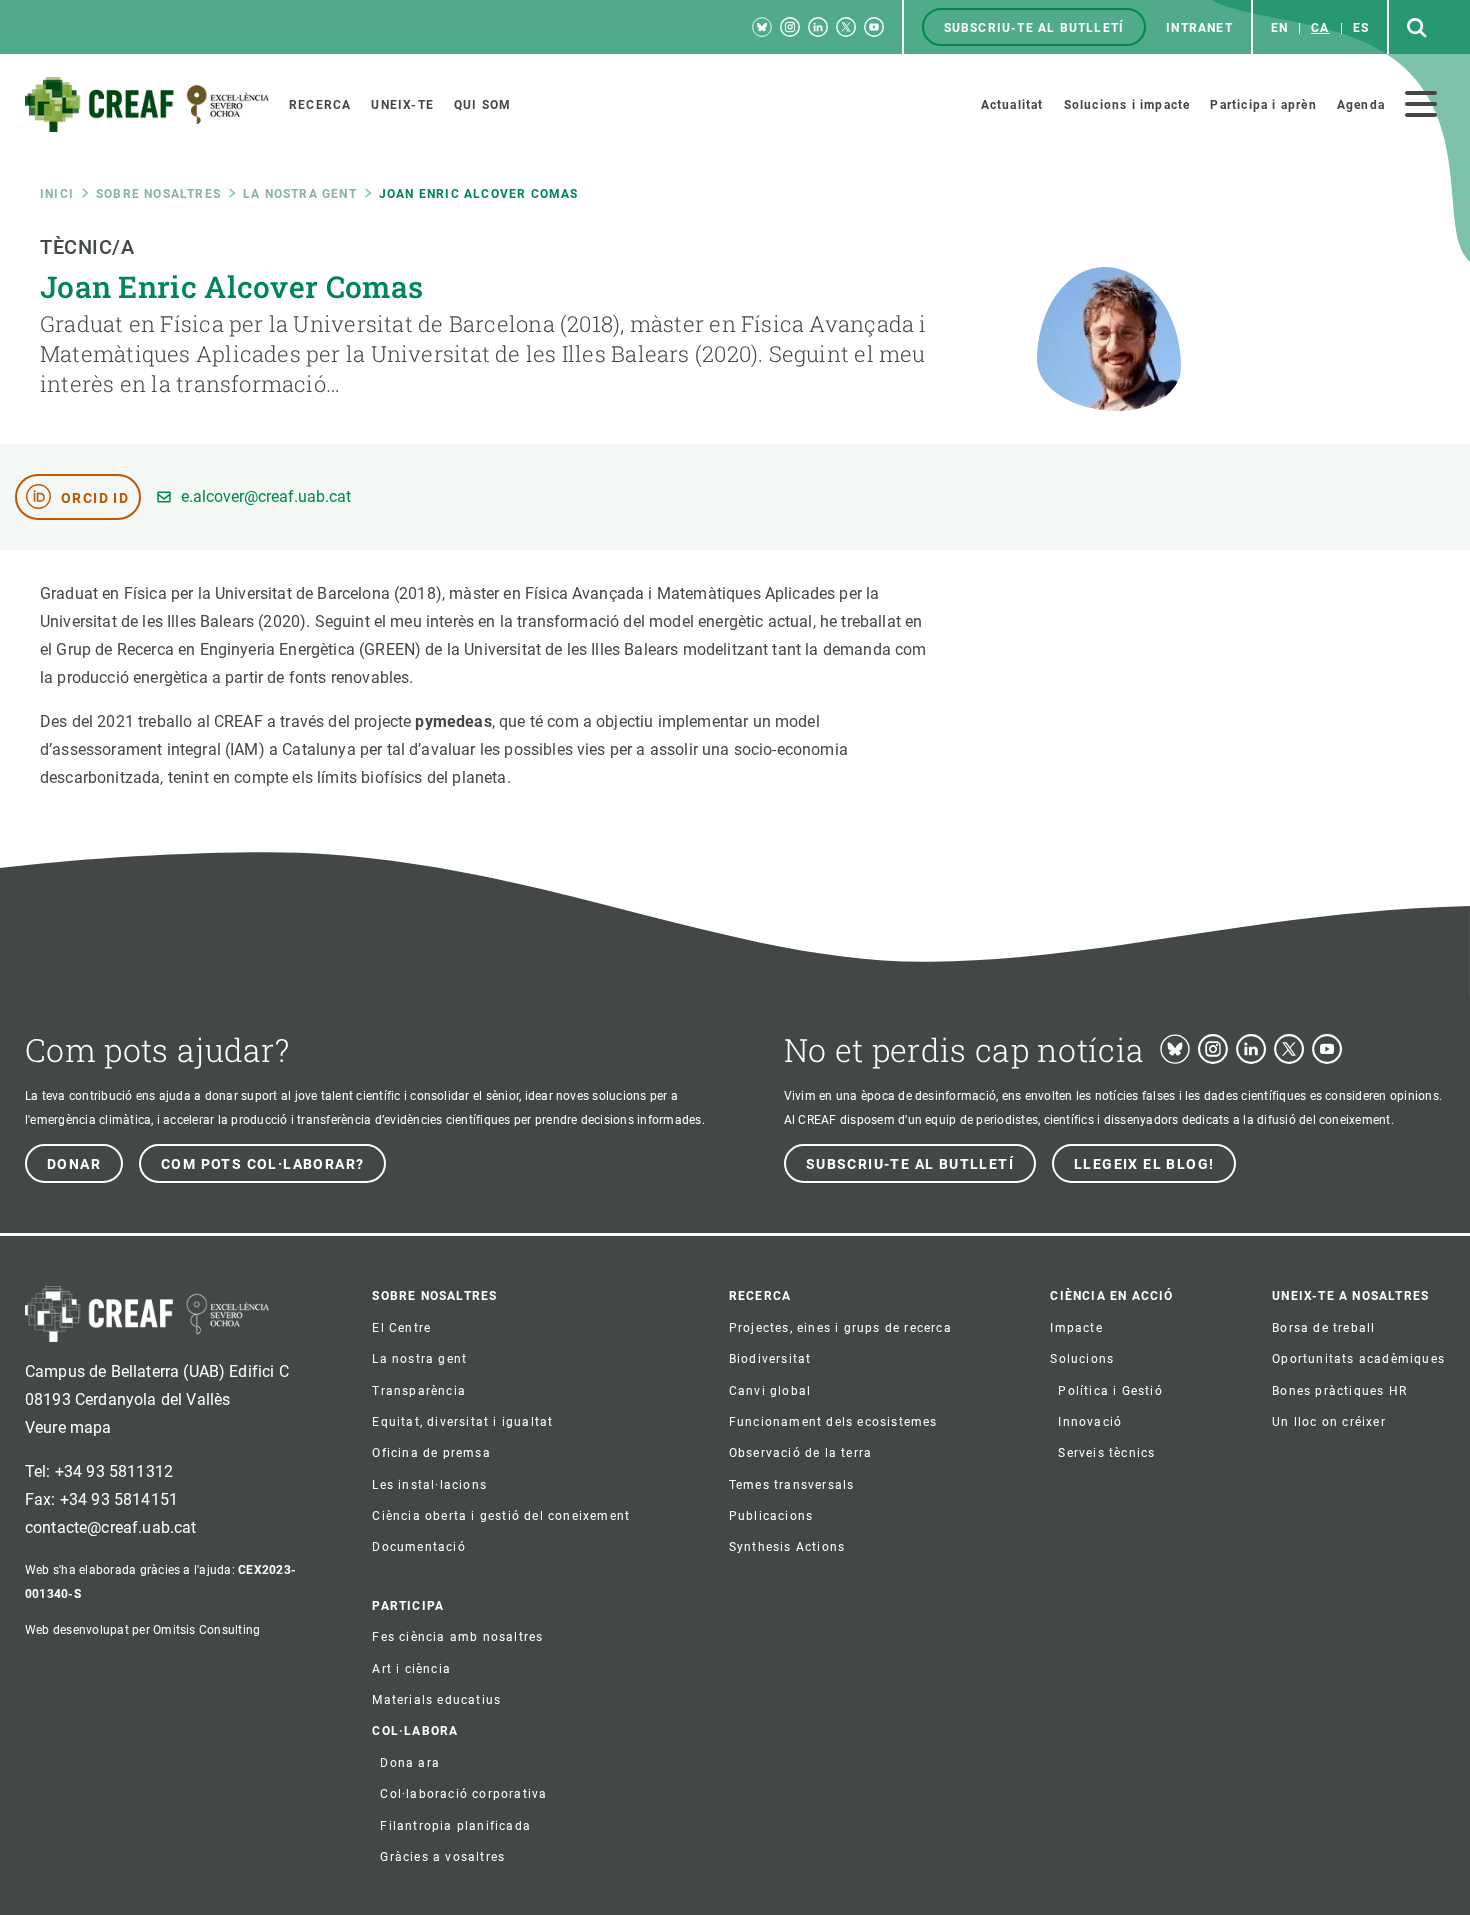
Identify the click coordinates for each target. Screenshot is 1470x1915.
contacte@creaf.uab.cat (111, 1527)
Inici (57, 194)
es (1361, 28)
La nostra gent (300, 194)
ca (1320, 28)
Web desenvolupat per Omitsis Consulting (142, 1630)
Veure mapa (68, 1427)
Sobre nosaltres (158, 194)
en (1279, 28)
